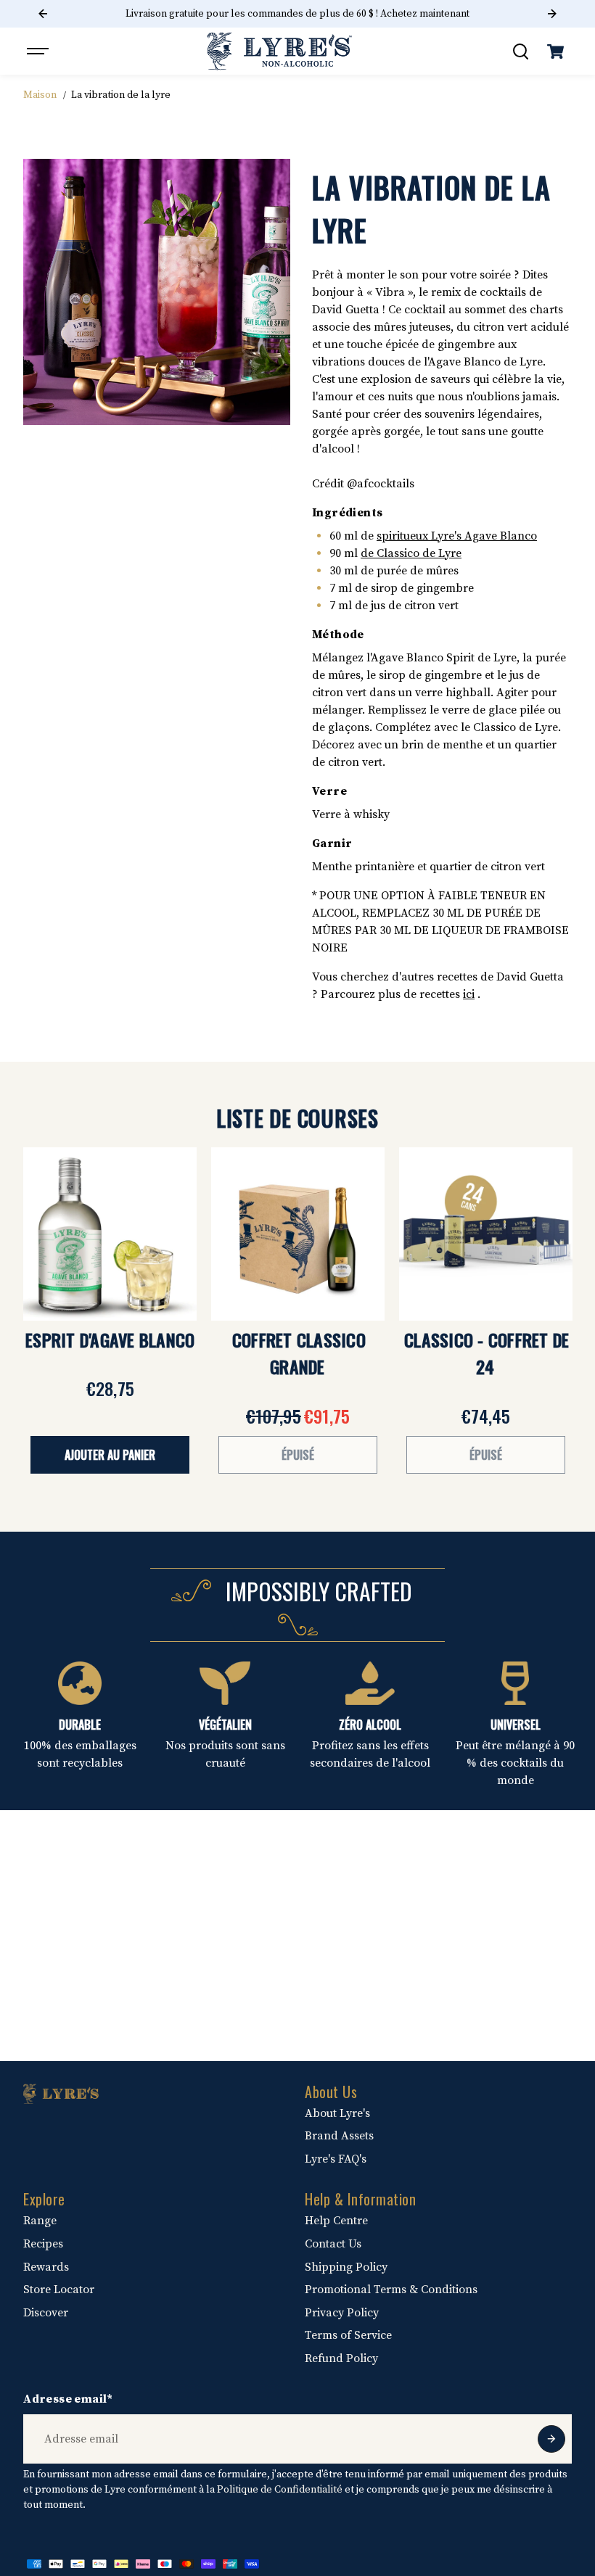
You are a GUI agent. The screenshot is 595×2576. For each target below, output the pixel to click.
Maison (40, 95)
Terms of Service (348, 2335)
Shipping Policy (346, 2267)
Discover (46, 2313)
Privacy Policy (342, 2313)
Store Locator (59, 2290)
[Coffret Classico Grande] (298, 1234)
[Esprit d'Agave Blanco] (110, 1234)
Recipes (43, 2244)
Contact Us (333, 2244)
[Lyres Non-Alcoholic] (279, 51)
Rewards (46, 2267)
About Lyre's (337, 2113)
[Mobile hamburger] (39, 51)
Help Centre (336, 2221)
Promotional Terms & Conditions (391, 2290)
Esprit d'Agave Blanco (110, 1339)
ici (469, 994)
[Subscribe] (551, 2439)
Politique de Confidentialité (280, 2490)
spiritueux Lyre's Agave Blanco (457, 536)
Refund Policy (341, 2358)
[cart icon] (556, 51)
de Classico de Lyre (411, 553)
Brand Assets (339, 2136)
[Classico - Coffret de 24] (486, 1234)
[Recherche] (520, 51)
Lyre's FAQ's (336, 2159)
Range (40, 2221)
